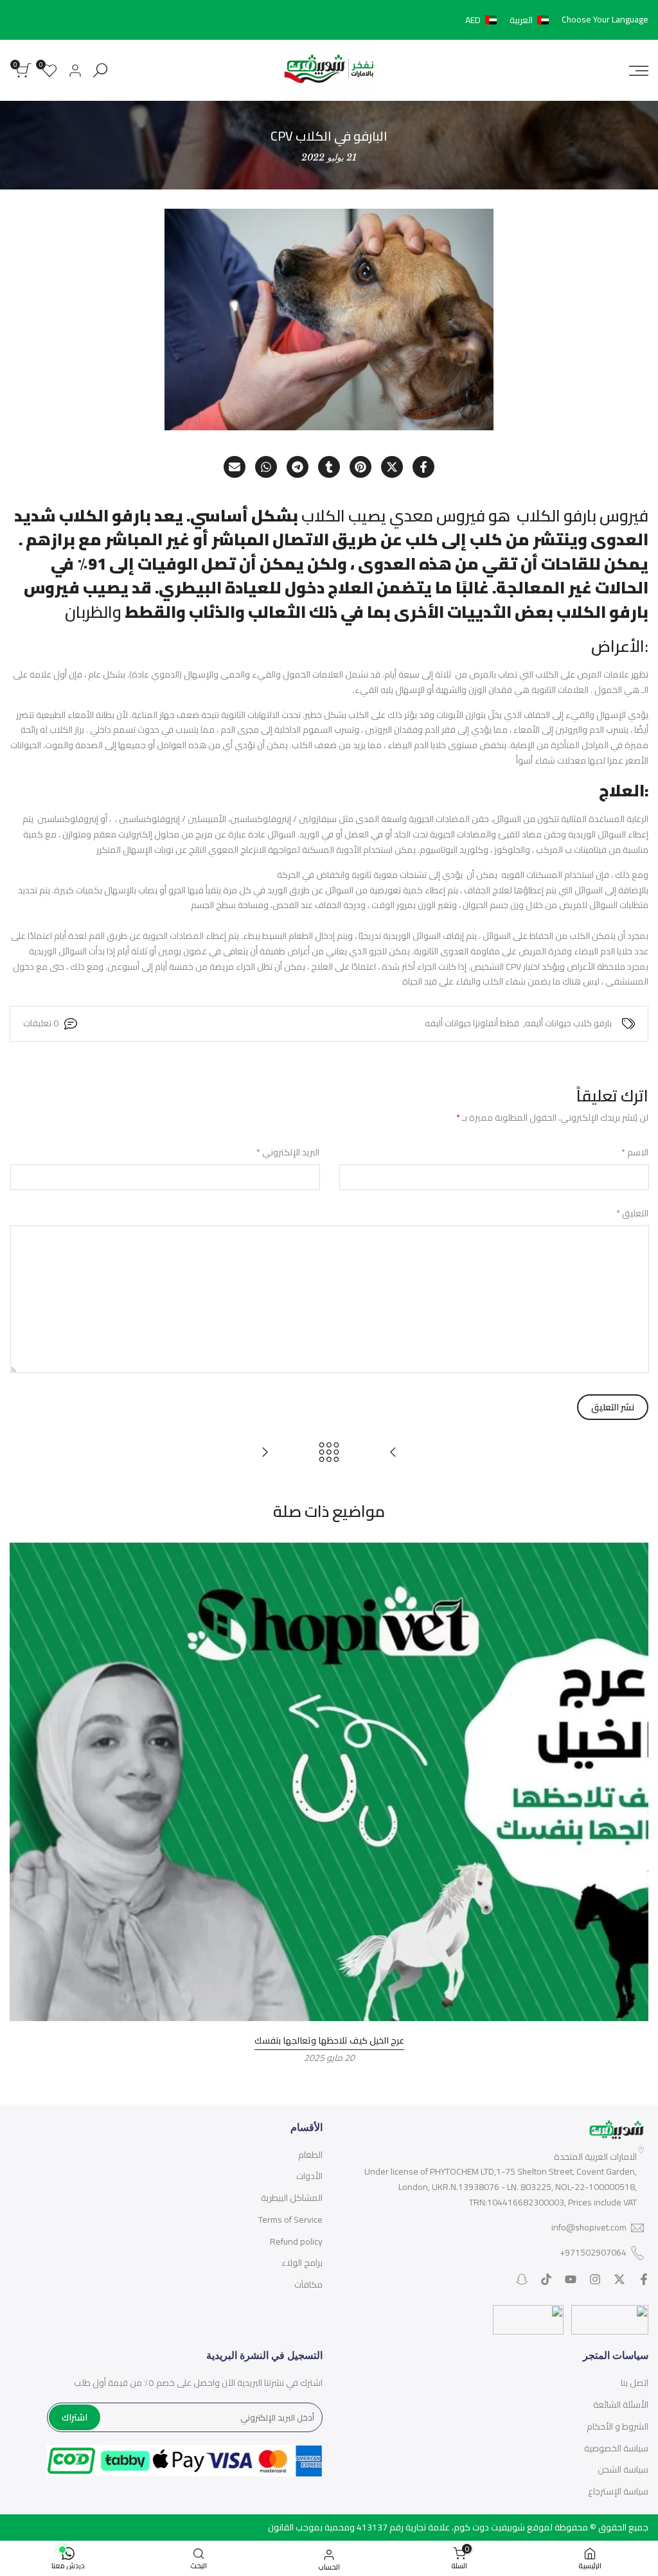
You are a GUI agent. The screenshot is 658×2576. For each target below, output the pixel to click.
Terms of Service (290, 2220)
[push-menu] (639, 71)
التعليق (632, 1214)
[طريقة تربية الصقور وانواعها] (265, 1452)
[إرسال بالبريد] (235, 467)
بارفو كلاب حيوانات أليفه (568, 1024)
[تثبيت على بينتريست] (360, 467)
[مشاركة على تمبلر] (329, 467)
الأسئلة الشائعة (621, 2405)
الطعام (310, 2155)
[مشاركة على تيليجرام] (298, 467)
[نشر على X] (392, 467)
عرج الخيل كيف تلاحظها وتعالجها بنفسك (329, 2040)
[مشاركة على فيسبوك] (423, 467)
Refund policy (296, 2241)
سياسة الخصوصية (616, 2448)
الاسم (635, 1153)
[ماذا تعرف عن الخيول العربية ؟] (393, 1452)
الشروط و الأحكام (618, 2426)
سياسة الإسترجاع (618, 2491)
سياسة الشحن (623, 2469)
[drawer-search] (100, 70)
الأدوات (309, 2176)
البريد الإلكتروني (288, 1153)
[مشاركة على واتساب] (266, 467)
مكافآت (308, 2284)
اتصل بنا (635, 2383)
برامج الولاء (302, 2263)
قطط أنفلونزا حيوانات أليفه (472, 1024)
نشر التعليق (613, 1407)
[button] (510, 20)
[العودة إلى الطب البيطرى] (329, 1452)
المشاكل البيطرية (292, 2198)
